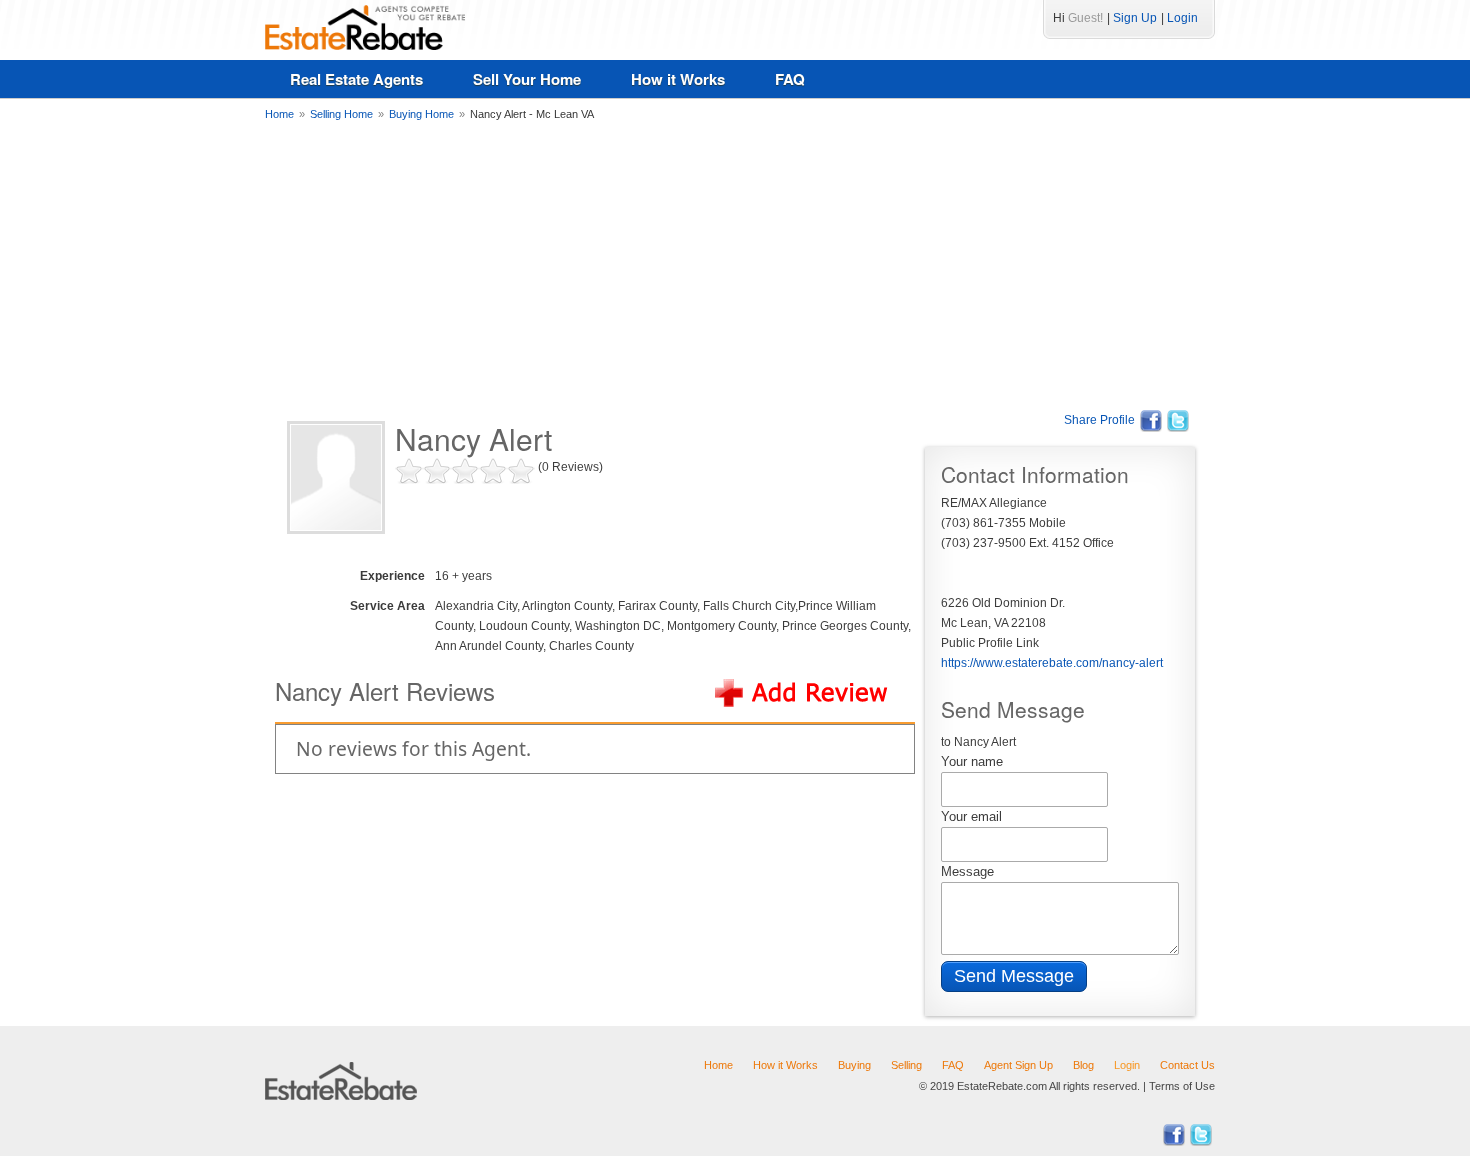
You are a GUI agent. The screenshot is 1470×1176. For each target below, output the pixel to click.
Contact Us (1187, 1065)
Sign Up (1135, 18)
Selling (906, 1065)
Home (718, 1065)
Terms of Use (1182, 1086)
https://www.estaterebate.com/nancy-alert (1052, 663)
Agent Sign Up (1018, 1065)
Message (967, 871)
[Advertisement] (735, 265)
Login (1182, 18)
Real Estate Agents (356, 79)
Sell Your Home (527, 79)
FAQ (790, 79)
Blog (1083, 1065)
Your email (971, 816)
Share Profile (1099, 420)
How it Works (678, 79)
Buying (854, 1065)
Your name (972, 761)
